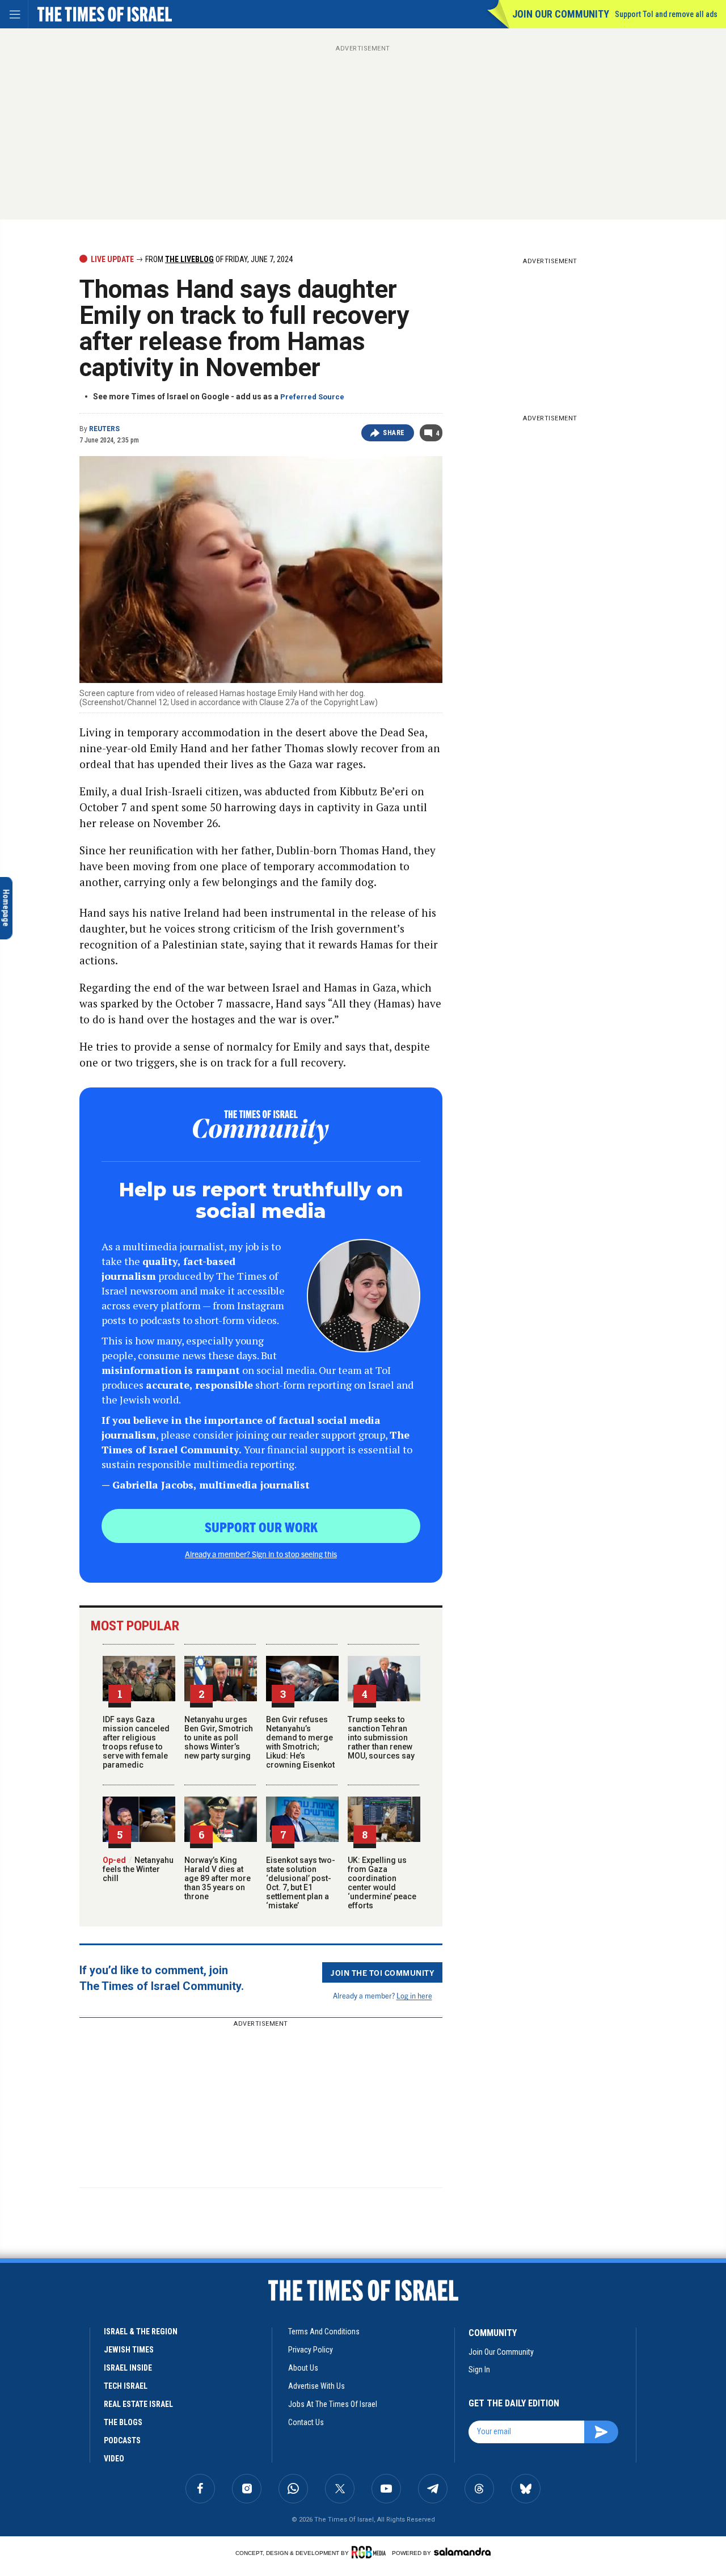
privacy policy (311, 2350)
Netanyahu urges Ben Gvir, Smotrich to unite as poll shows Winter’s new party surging (219, 1738)
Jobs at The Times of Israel (333, 2404)
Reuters (104, 429)
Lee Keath (31, 2432)
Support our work (261, 1527)
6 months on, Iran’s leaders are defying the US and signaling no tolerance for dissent (78, 2394)
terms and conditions (324, 2332)
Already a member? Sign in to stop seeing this (261, 1554)
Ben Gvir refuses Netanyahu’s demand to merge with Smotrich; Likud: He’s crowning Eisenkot (300, 1742)
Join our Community (561, 14)
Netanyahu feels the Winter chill (138, 1869)
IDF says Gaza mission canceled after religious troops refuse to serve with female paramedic (136, 1742)
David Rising (77, 2432)
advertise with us (316, 2386)
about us (303, 2368)
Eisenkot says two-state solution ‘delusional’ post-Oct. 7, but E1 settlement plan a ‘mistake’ (301, 1883)
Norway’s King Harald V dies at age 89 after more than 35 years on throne (218, 1878)
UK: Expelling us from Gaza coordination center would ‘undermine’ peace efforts (382, 1883)
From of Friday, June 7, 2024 (218, 259)
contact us (306, 2422)
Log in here (414, 1995)
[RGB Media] (371, 2552)
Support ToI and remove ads (666, 14)
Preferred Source (312, 397)
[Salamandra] (462, 2552)
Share (394, 433)
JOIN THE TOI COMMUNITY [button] (382, 1972)
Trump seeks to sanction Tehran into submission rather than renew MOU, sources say (381, 1738)
